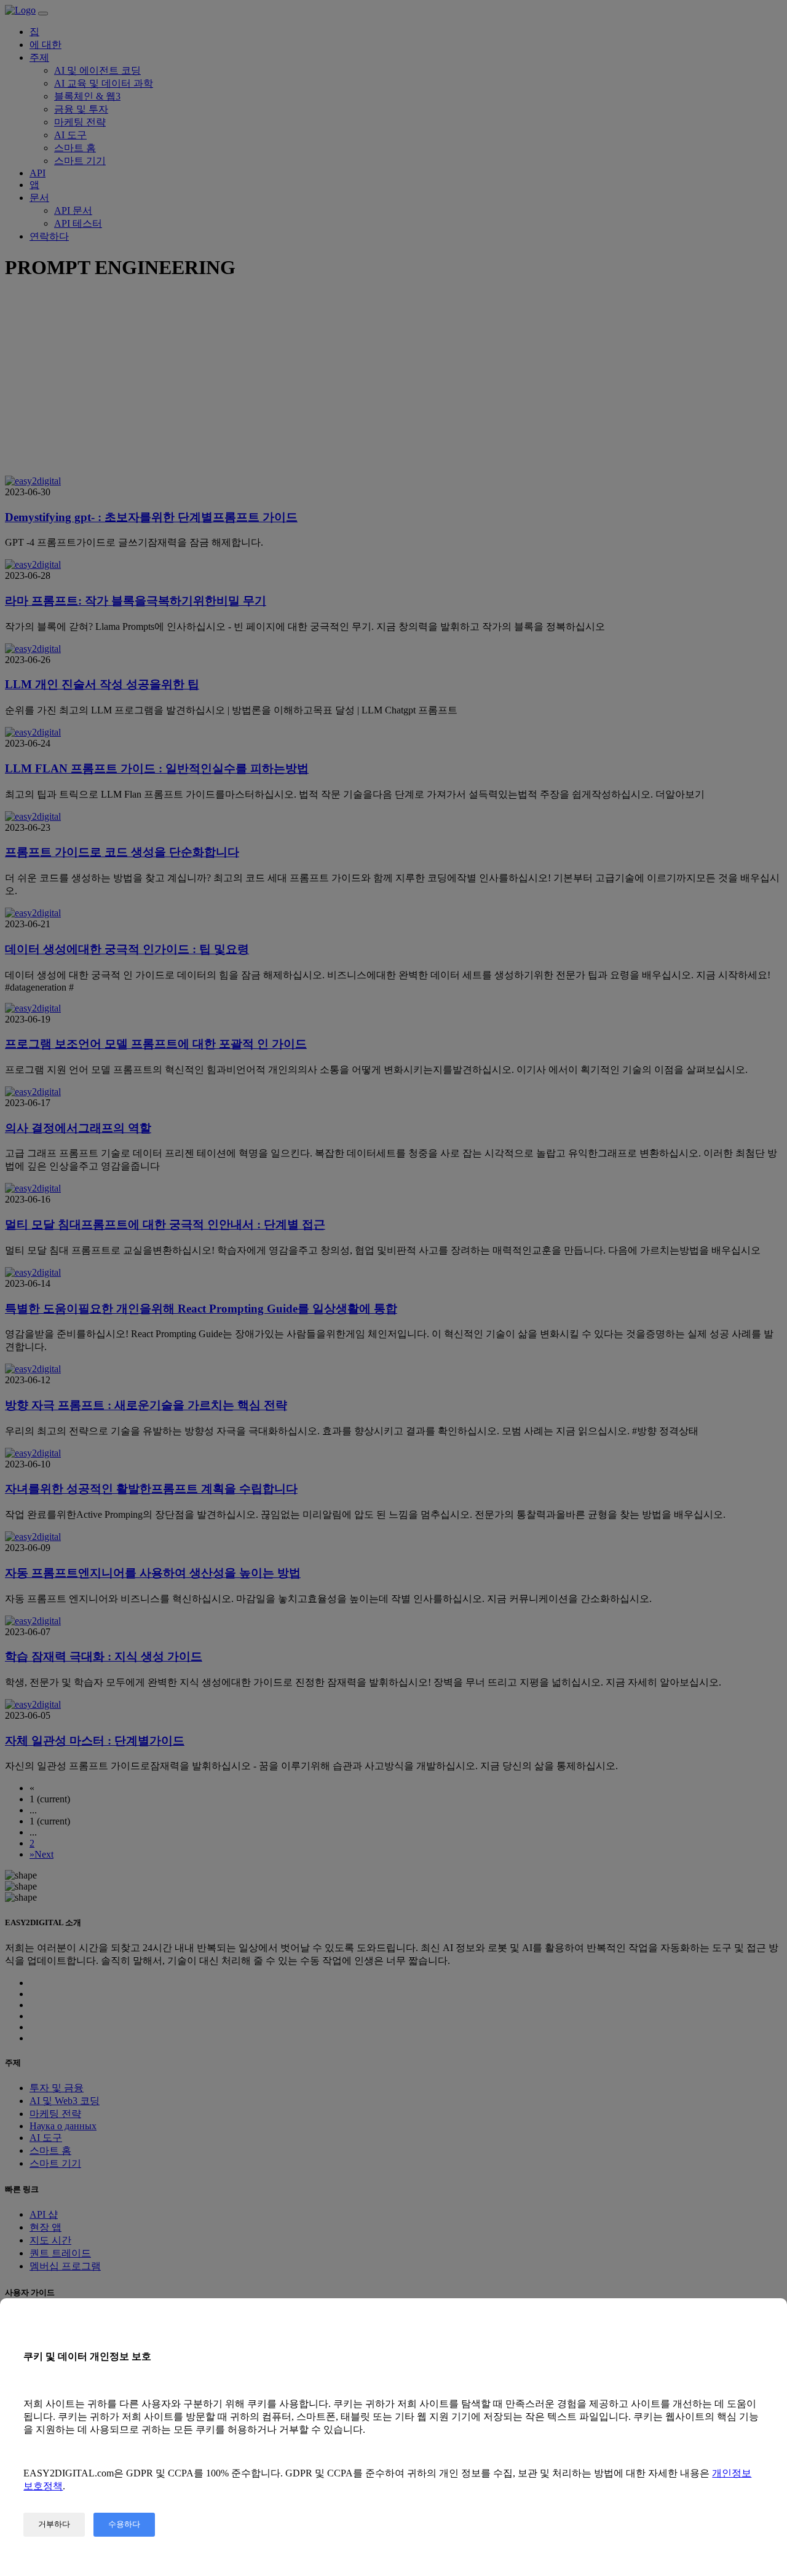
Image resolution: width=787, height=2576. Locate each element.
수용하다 (124, 2524)
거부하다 (54, 2524)
